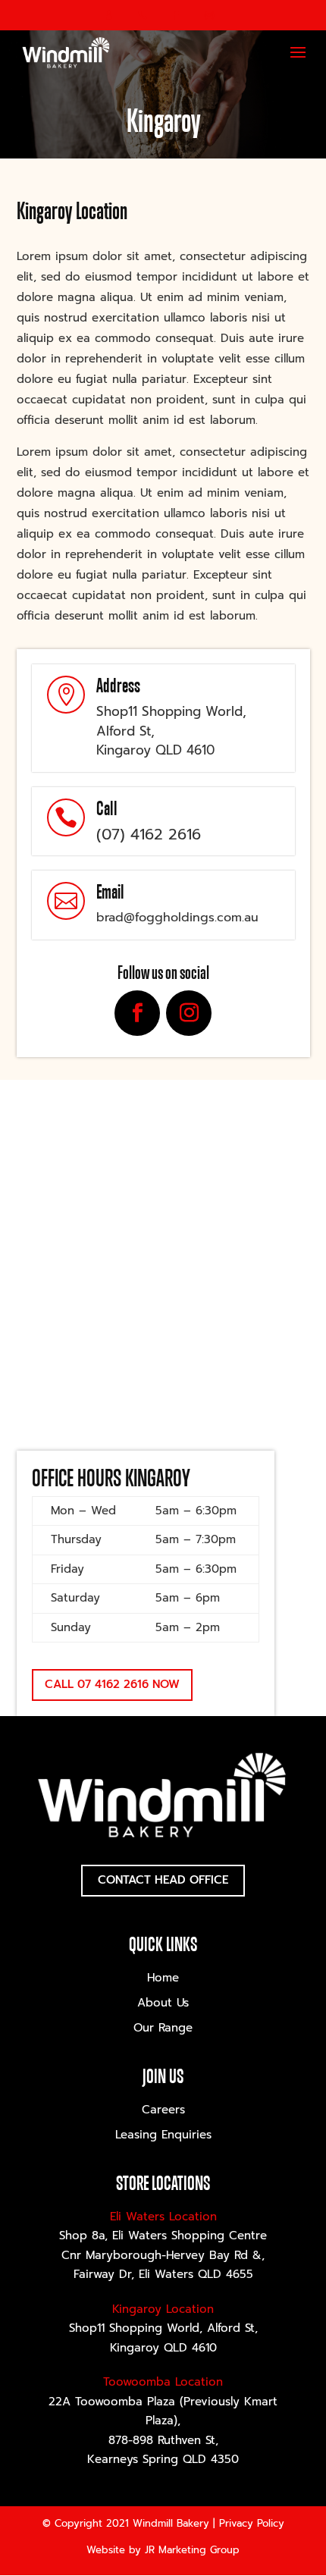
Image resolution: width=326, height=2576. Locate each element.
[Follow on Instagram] (189, 1013)
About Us (163, 2003)
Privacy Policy (252, 2523)
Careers (163, 2110)
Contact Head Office (163, 1880)
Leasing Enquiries (163, 2135)
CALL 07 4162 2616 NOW (112, 1684)
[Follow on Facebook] (137, 1013)
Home (163, 1978)
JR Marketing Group (192, 2550)
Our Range (163, 2028)
